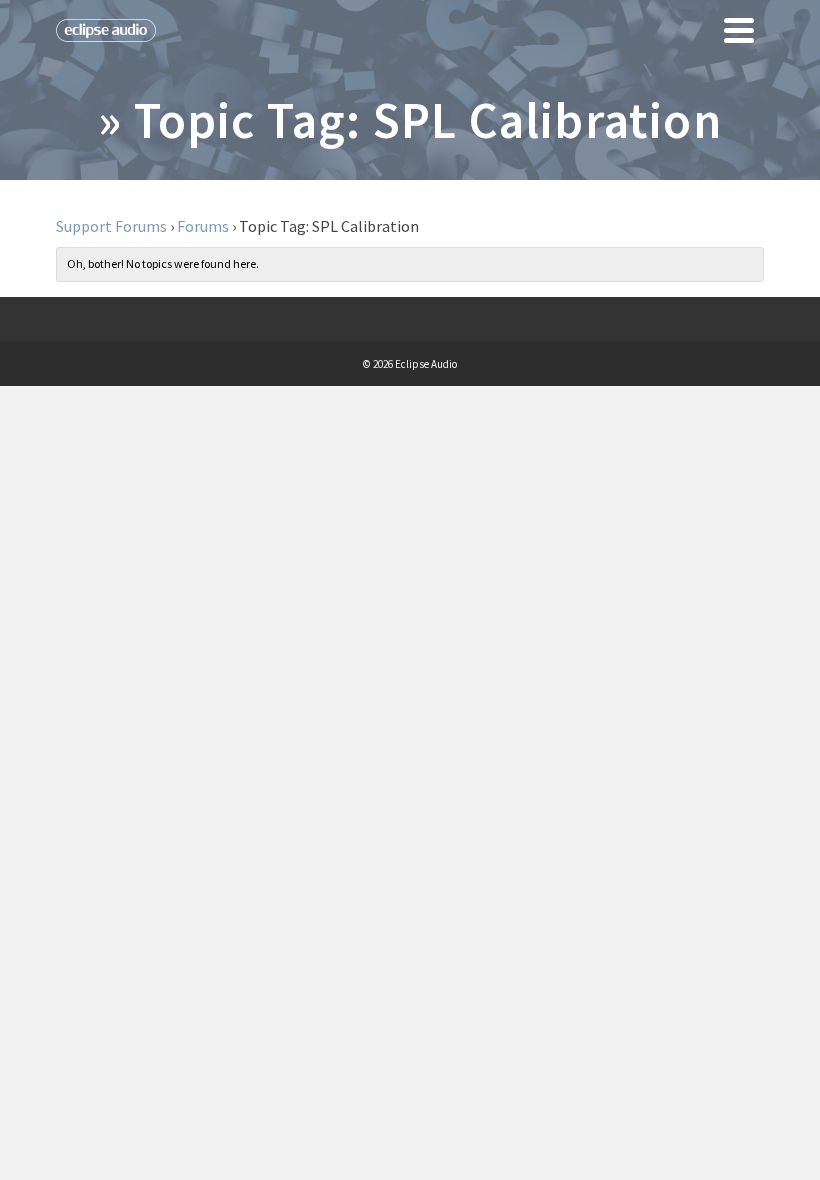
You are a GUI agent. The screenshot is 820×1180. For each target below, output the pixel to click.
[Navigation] (739, 30)
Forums (203, 226)
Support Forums (111, 226)
